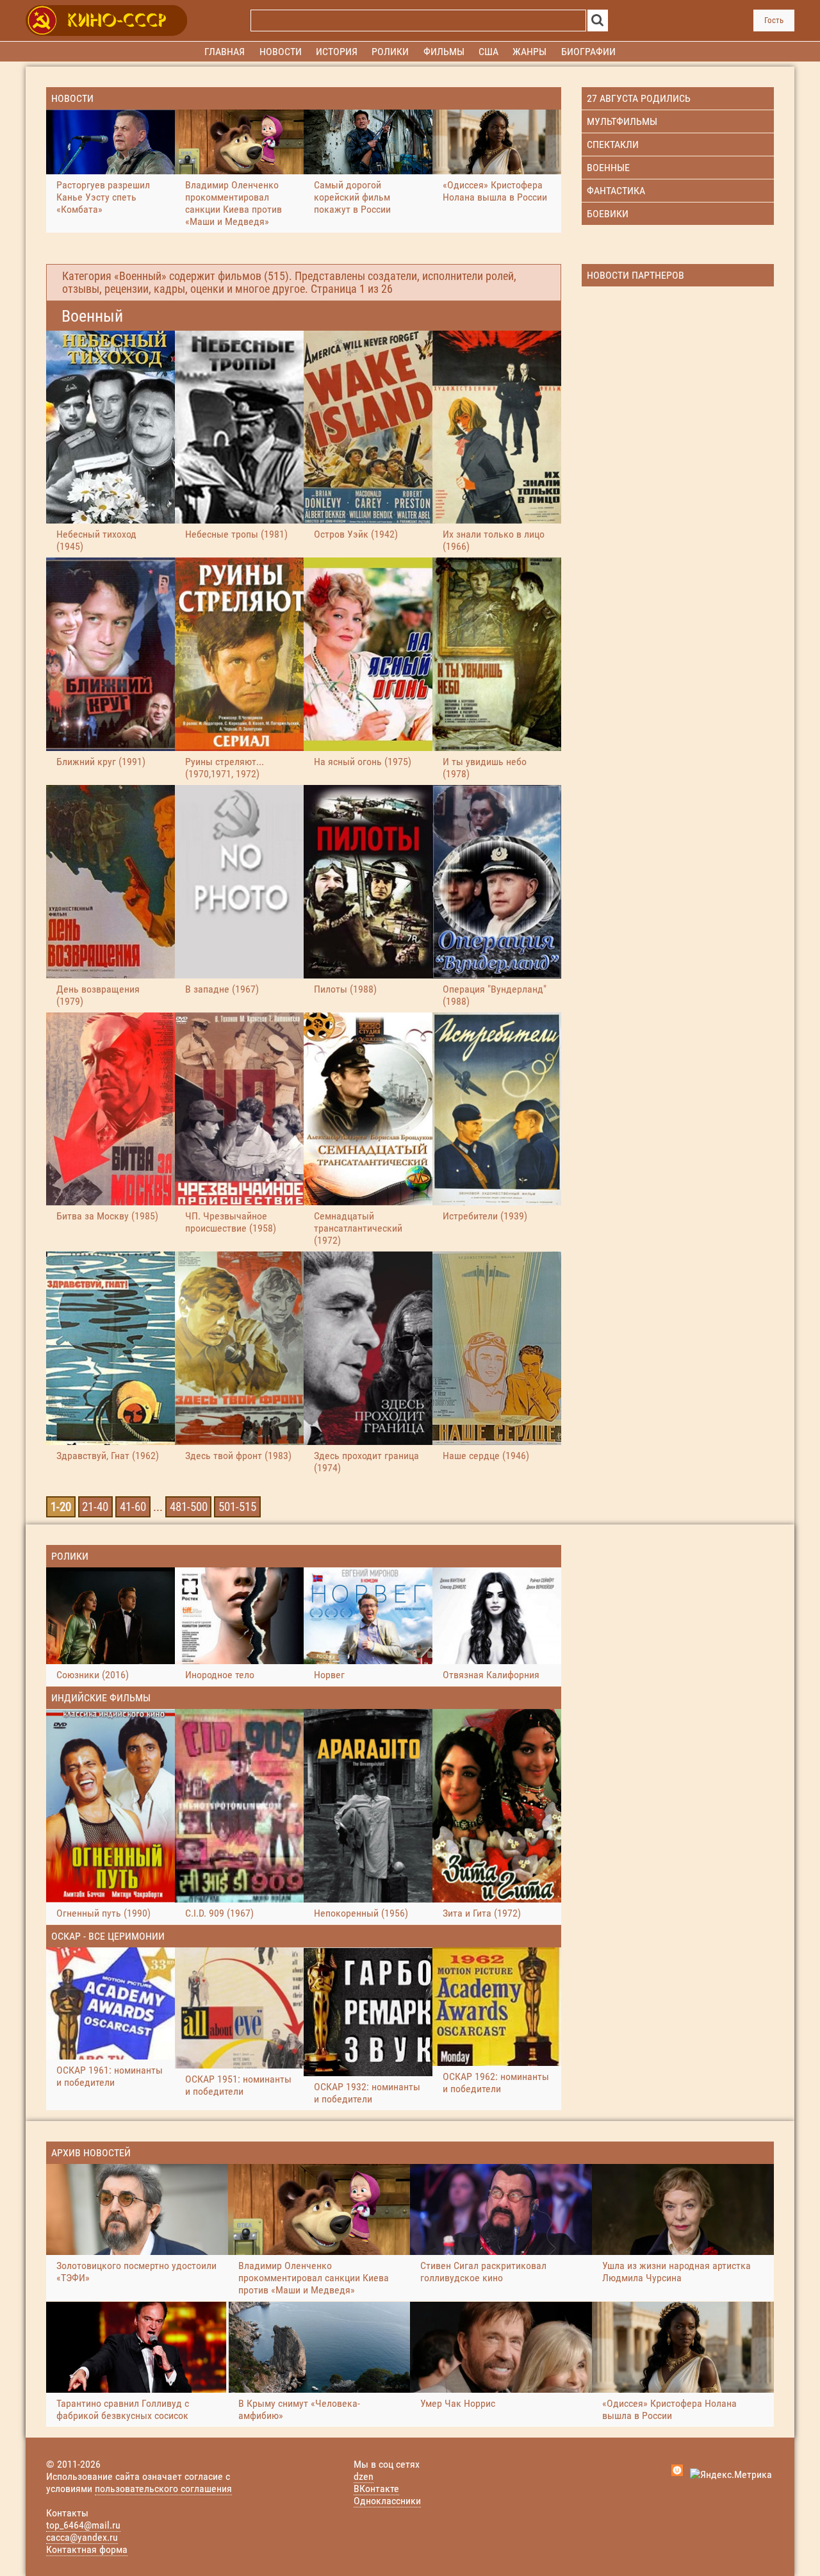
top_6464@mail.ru (83, 2525)
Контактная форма (87, 2549)
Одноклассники (387, 2501)
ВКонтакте (376, 2489)
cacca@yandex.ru (82, 2537)
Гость (774, 20)
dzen (364, 2476)
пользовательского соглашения (163, 2489)
